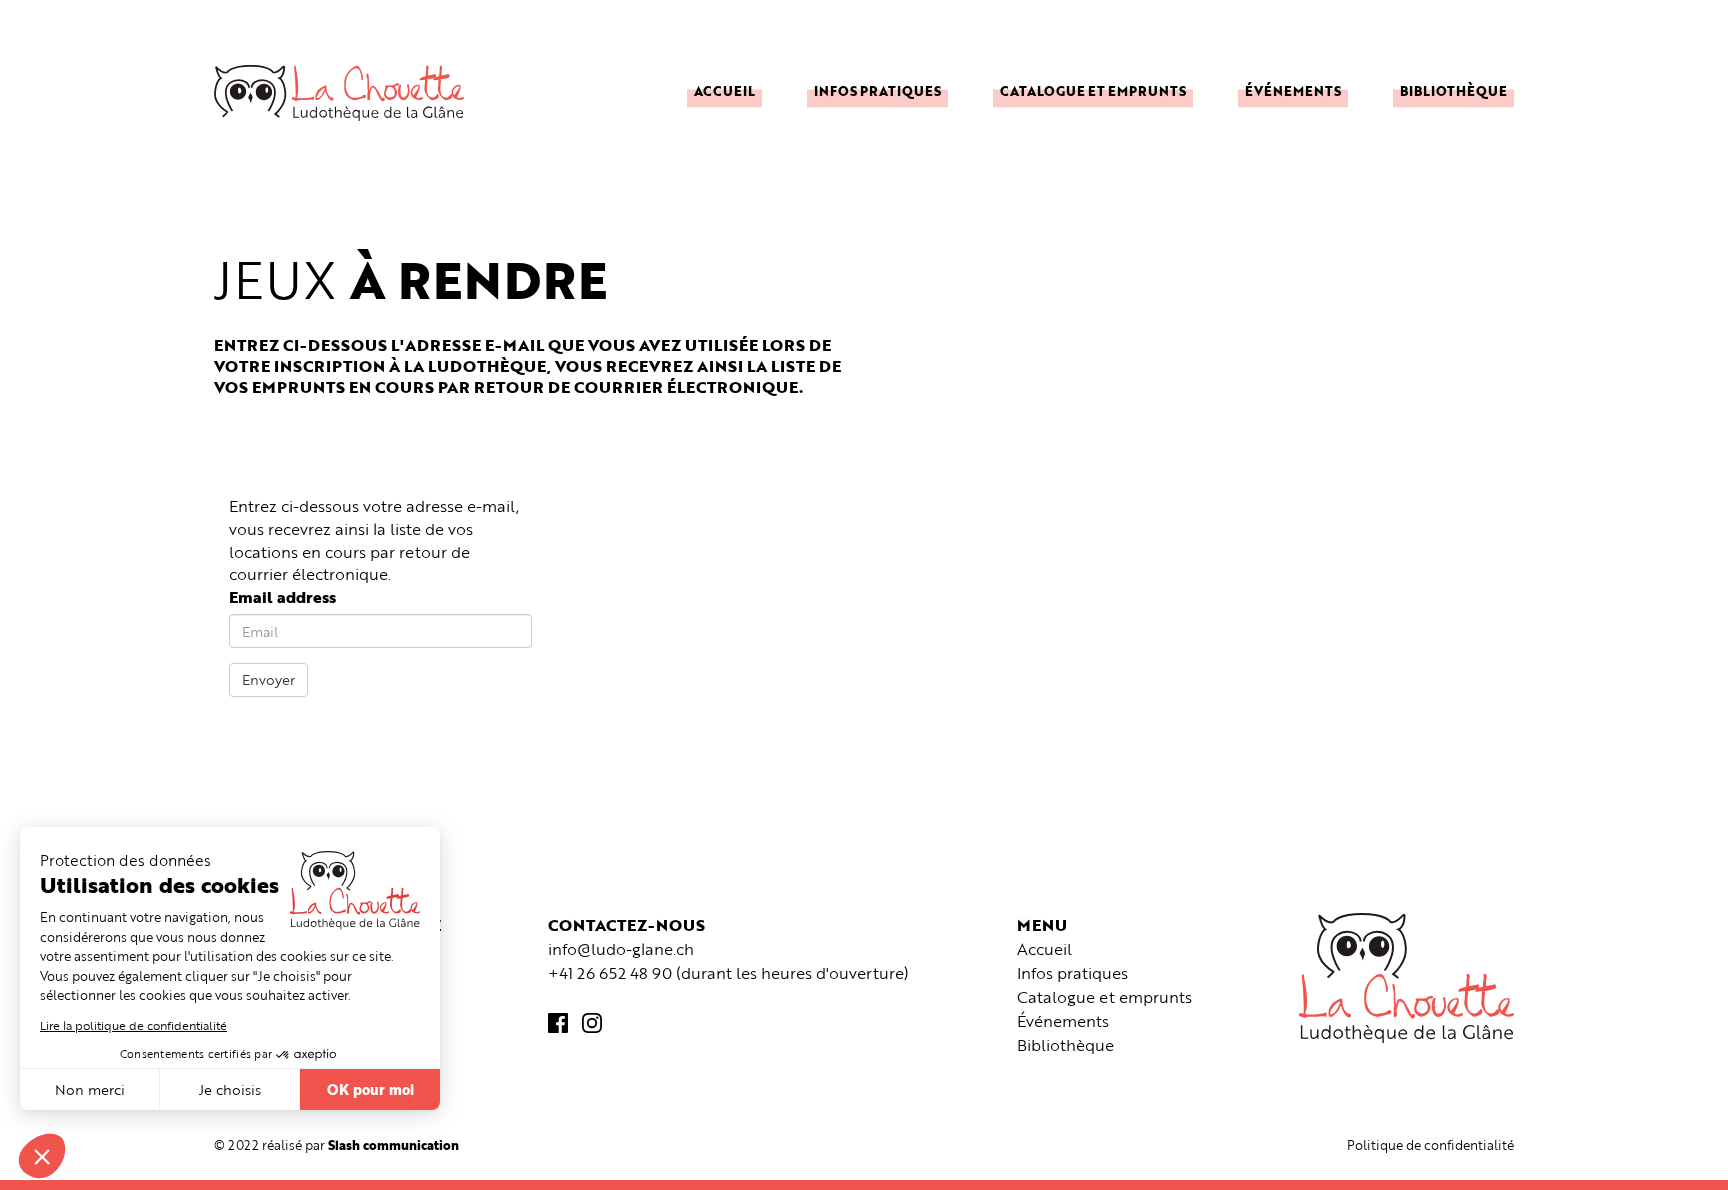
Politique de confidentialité (1430, 1145)
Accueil (724, 90)
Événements (1293, 90)
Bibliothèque (1453, 90)
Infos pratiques (877, 90)
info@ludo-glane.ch (621, 949)
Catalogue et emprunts (1093, 90)
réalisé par (360, 1145)
